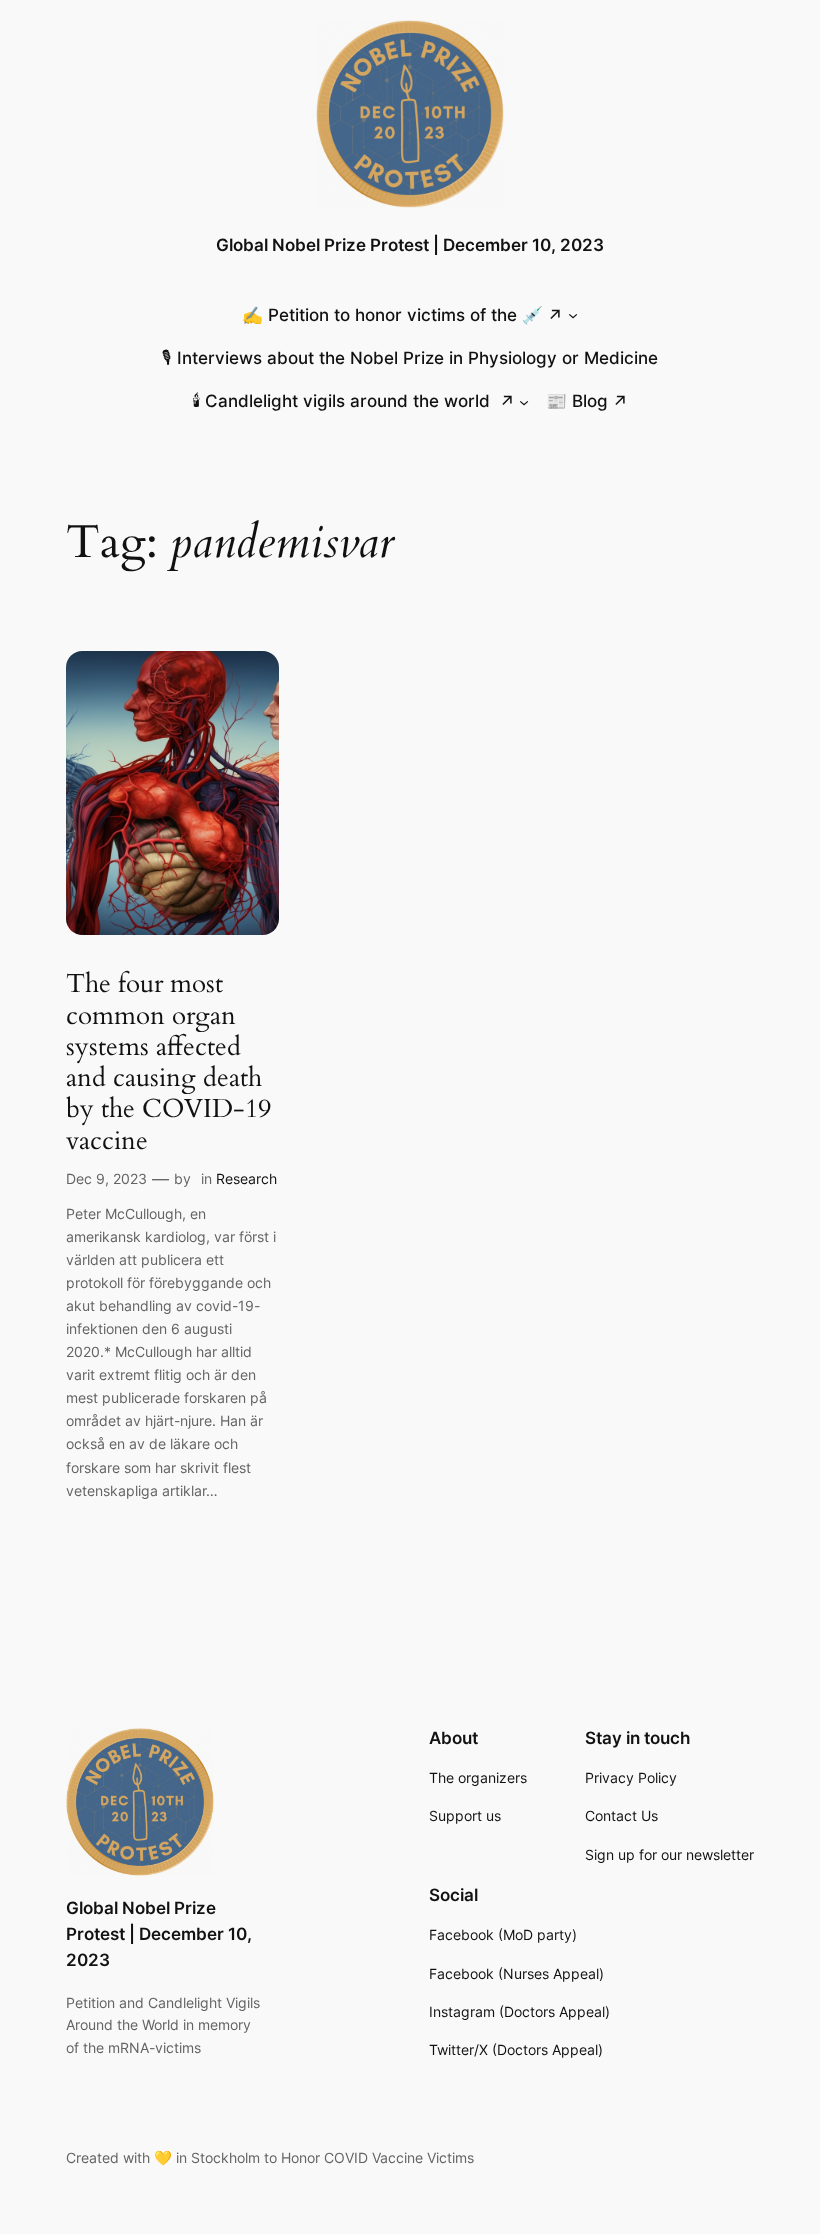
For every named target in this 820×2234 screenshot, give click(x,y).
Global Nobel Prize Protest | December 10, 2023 (410, 245)
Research (246, 1178)
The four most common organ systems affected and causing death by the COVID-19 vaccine (168, 1062)
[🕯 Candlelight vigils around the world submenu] (524, 401)
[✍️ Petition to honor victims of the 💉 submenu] (573, 315)
